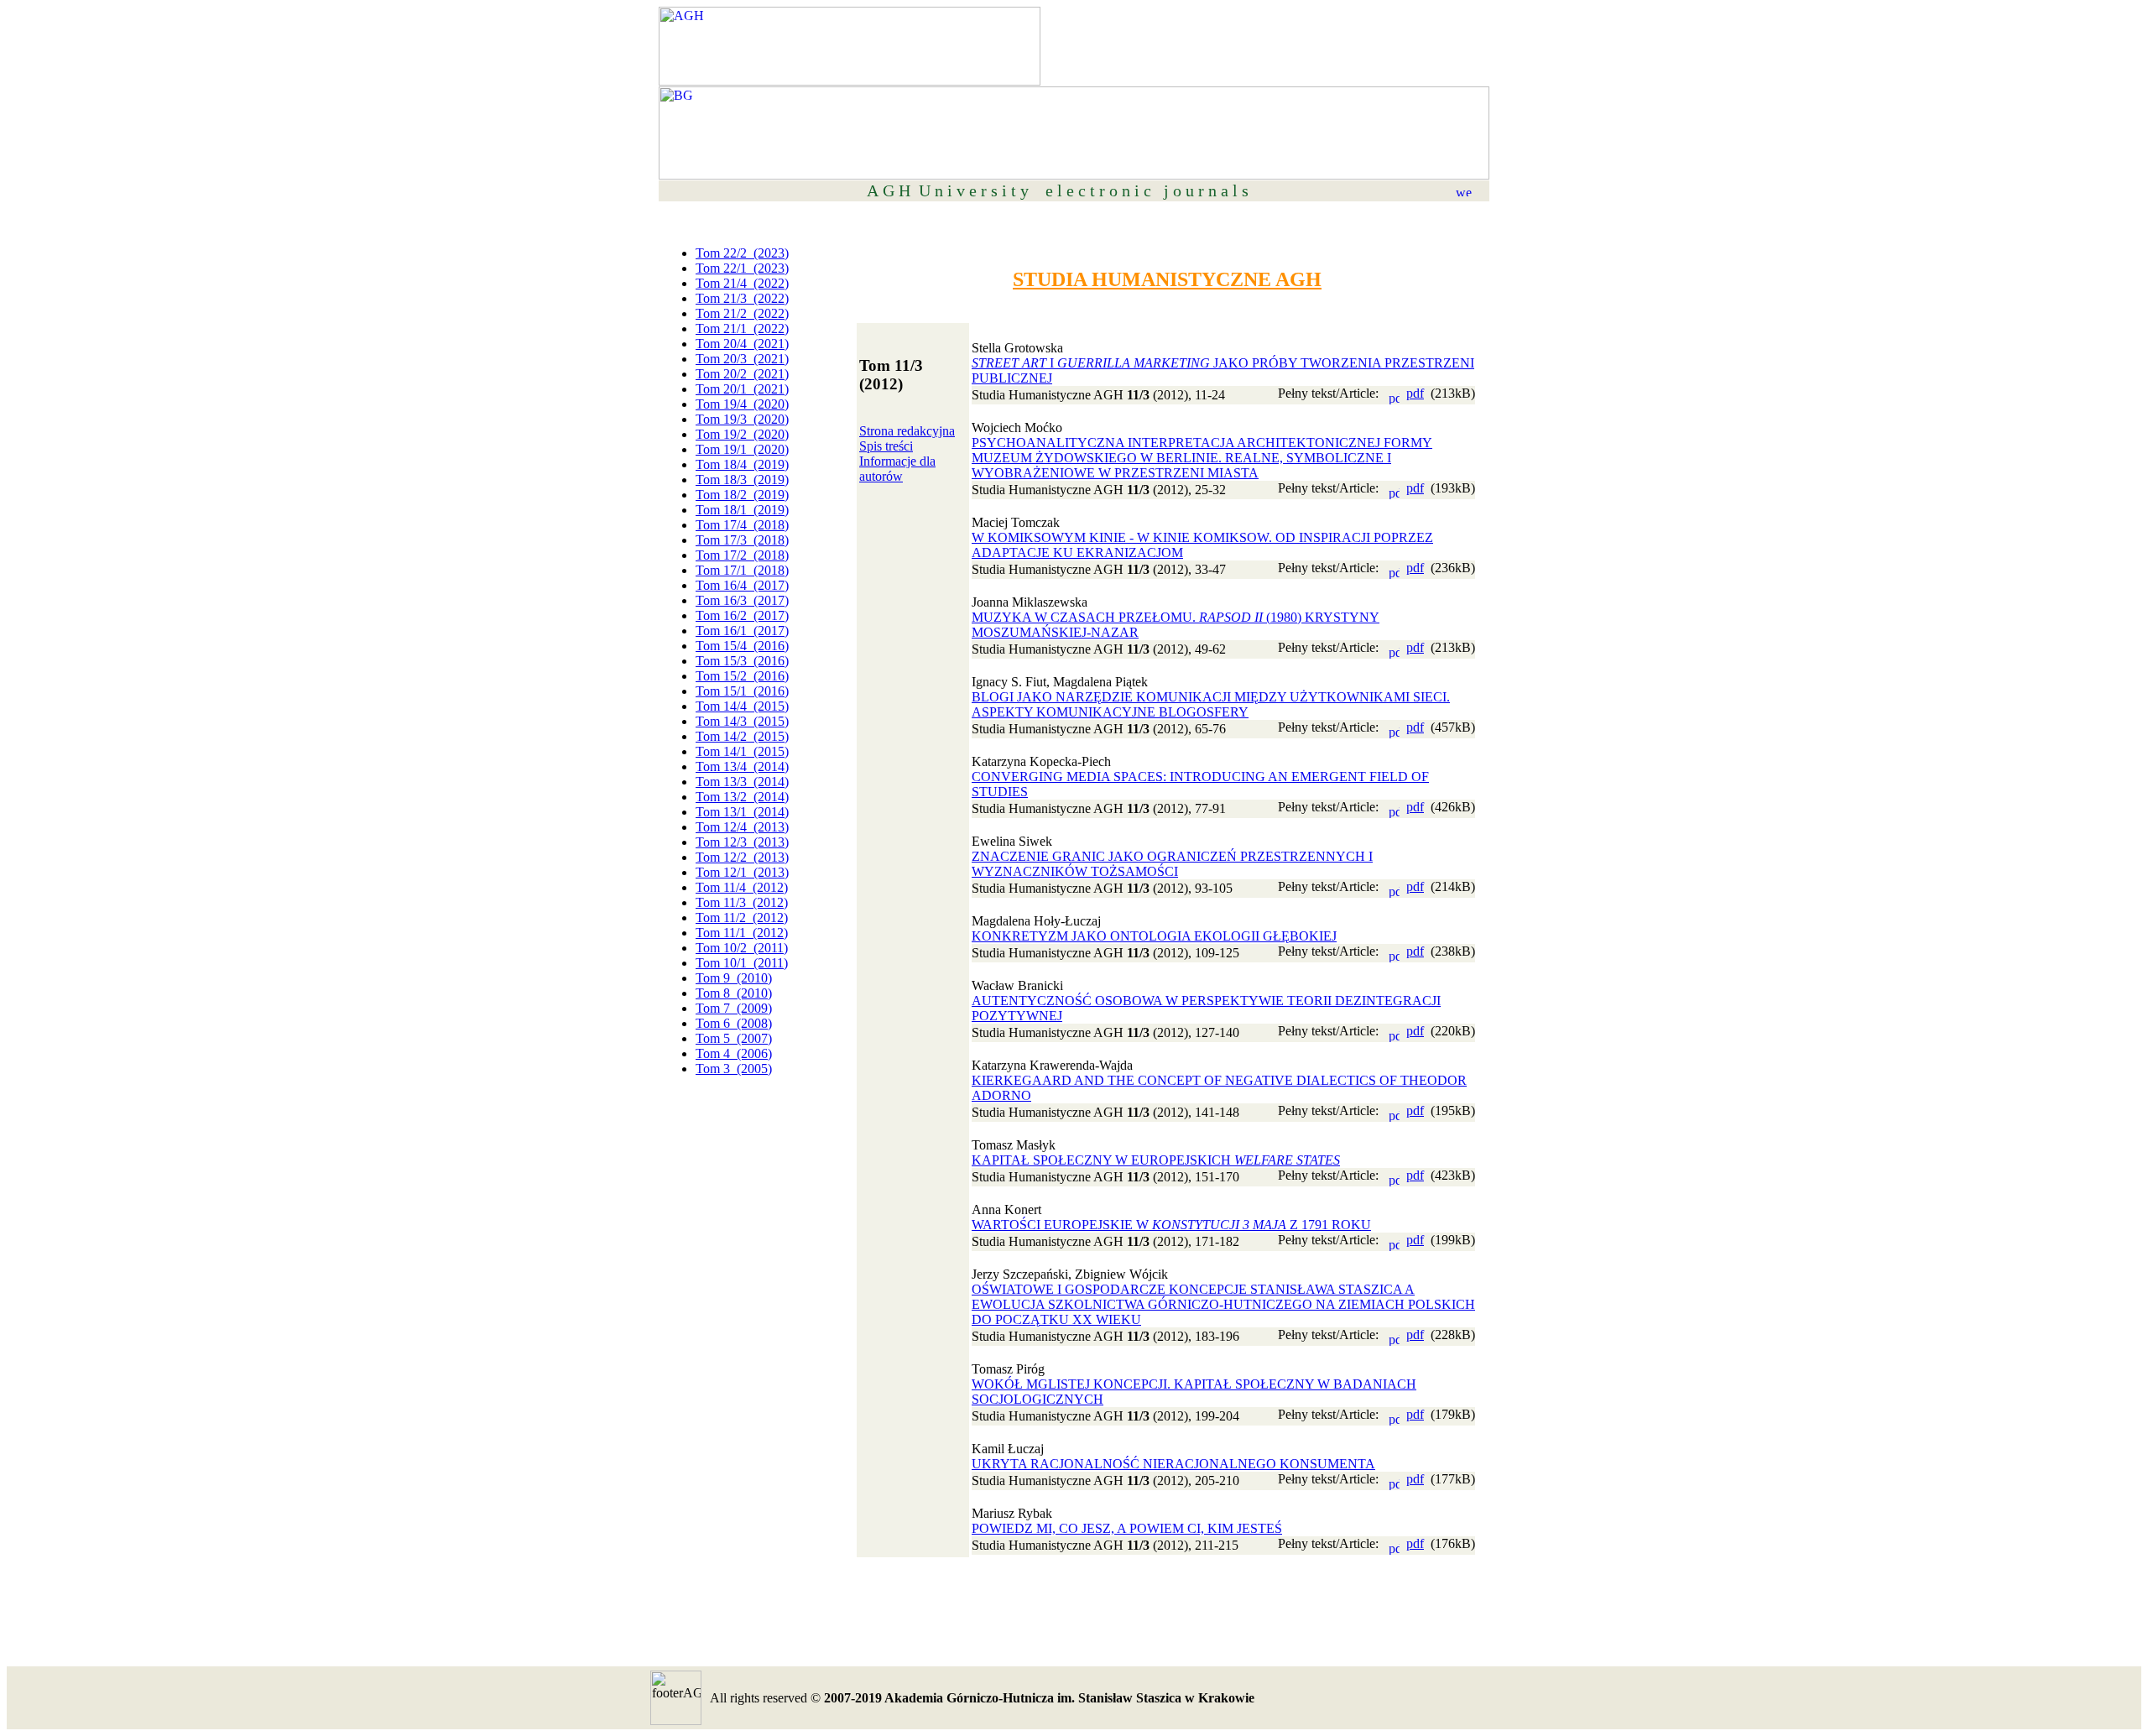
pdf (1415, 393)
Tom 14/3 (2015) (742, 721)
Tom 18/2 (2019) (742, 495)
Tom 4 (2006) (734, 1053)
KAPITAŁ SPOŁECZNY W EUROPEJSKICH (1156, 1160)
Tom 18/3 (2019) (742, 480)
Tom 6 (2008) (734, 1023)
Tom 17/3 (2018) (742, 540)
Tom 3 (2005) (734, 1069)
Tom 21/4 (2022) (742, 283)
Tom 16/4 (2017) (742, 585)
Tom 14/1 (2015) (742, 751)
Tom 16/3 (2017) (742, 600)
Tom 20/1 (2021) (742, 389)
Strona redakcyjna (907, 431)
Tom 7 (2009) (734, 1008)
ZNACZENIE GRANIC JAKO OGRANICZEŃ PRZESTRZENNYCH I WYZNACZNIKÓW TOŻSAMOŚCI (1172, 864)
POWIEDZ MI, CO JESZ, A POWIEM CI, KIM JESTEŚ (1127, 1528)
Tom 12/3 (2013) (742, 842)
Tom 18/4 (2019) (742, 464)
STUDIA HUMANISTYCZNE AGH (1167, 279)
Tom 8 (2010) (734, 993)
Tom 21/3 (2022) (742, 298)
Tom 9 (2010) (734, 978)
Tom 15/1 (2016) (742, 691)
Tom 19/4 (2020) (742, 404)
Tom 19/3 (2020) (742, 419)
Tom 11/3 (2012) (742, 902)
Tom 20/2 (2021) (742, 374)
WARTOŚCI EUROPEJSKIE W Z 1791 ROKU (1171, 1225)
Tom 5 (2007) (734, 1038)
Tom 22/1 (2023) (742, 268)
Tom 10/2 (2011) (742, 948)
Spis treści (886, 446)
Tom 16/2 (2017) (742, 615)
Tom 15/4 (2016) (742, 646)
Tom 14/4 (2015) (742, 706)
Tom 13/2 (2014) (742, 797)
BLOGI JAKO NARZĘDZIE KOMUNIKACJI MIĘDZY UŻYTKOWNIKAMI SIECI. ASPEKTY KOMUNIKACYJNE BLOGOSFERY (1211, 704)
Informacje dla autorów (897, 469)
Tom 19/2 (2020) (742, 434)
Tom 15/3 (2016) (742, 661)
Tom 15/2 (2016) (742, 676)
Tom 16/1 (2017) (742, 631)
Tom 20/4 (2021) (742, 344)
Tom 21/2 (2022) (742, 313)
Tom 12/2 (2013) (742, 857)
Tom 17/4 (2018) (742, 525)
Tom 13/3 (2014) (742, 782)
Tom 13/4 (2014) (742, 766)
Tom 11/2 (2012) (742, 918)
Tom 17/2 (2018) (742, 555)
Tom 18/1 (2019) (742, 510)
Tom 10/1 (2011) (742, 963)
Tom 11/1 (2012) (742, 933)
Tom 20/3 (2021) (742, 359)
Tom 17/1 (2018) (742, 570)
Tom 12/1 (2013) (742, 872)
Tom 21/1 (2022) (742, 328)
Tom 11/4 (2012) (742, 887)
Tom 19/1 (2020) (742, 449)
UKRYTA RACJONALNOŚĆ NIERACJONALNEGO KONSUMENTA (1173, 1464)
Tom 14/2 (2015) (742, 736)
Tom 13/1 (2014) (742, 812)
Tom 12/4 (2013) (742, 827)
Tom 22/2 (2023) (742, 253)
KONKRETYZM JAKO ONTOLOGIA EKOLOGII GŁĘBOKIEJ (1154, 936)
